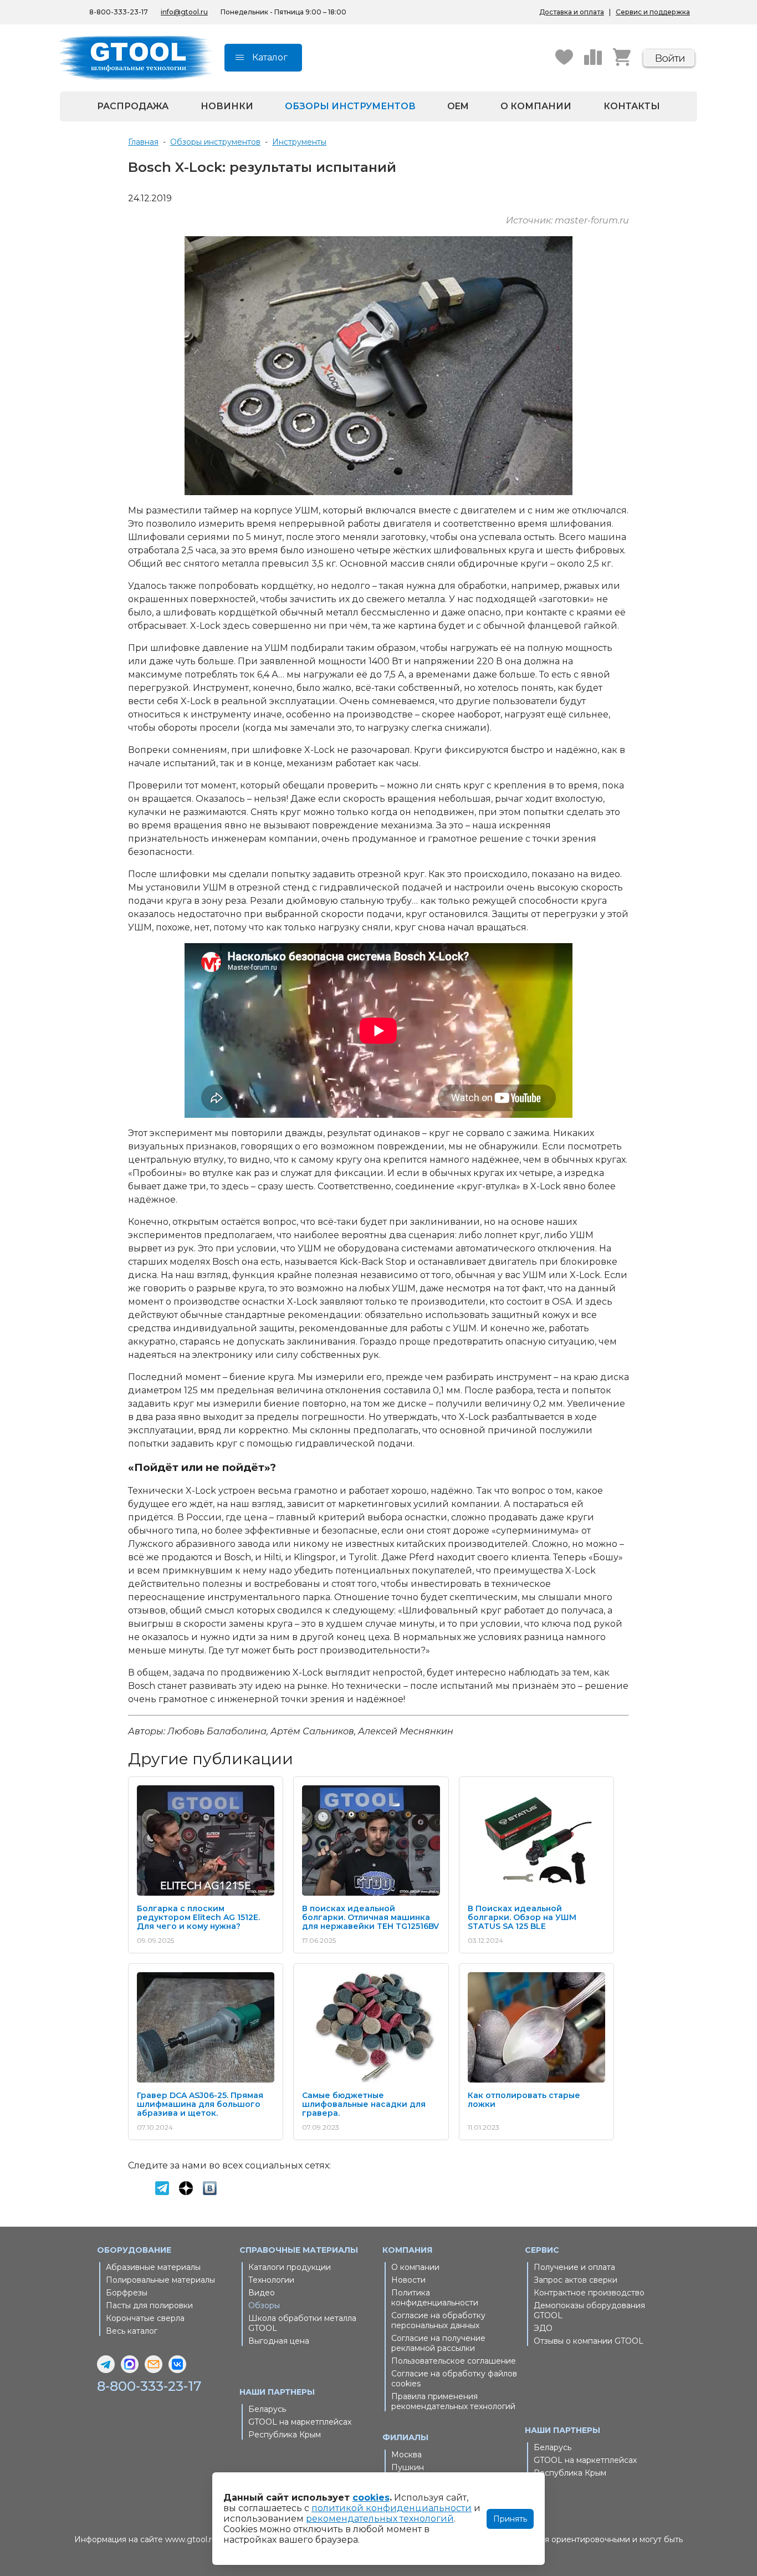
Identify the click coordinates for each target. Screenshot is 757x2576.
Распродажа (133, 106)
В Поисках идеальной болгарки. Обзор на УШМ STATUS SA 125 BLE (522, 1917)
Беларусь (267, 2409)
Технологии (271, 2280)
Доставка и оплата (572, 12)
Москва (406, 2455)
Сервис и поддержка (653, 12)
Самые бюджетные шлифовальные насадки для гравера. (364, 2104)
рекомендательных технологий (380, 2519)
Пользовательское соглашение (454, 2361)
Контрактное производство (589, 2293)
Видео (262, 2293)
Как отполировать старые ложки (524, 2100)
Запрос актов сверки (576, 2280)
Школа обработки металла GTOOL (302, 2323)
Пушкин (408, 2467)
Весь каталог (132, 2331)
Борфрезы (127, 2293)
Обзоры (264, 2305)
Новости (408, 2280)
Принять (510, 2519)
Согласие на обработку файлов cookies (454, 2379)
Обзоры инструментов (350, 106)
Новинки (227, 106)
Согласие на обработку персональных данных (438, 2320)
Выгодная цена (279, 2341)
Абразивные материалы (153, 2267)
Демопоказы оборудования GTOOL (589, 2310)
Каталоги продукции (290, 2267)
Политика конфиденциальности (435, 2298)
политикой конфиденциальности (392, 2508)
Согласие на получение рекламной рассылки (438, 2343)
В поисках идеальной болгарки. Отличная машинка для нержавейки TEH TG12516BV (370, 1917)
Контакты (632, 106)
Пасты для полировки (149, 2305)
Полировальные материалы (160, 2280)
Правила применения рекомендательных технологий (453, 2401)
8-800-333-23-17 (119, 12)
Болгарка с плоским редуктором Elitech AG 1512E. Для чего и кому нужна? (198, 1917)
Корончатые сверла (145, 2318)
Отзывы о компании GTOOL (589, 2341)
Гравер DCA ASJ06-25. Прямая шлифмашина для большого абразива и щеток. (200, 2104)
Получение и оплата (574, 2267)
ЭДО (543, 2328)
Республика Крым (285, 2435)
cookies (371, 2498)
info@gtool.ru (184, 12)
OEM (458, 106)
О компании (536, 106)
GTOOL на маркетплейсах (300, 2422)
